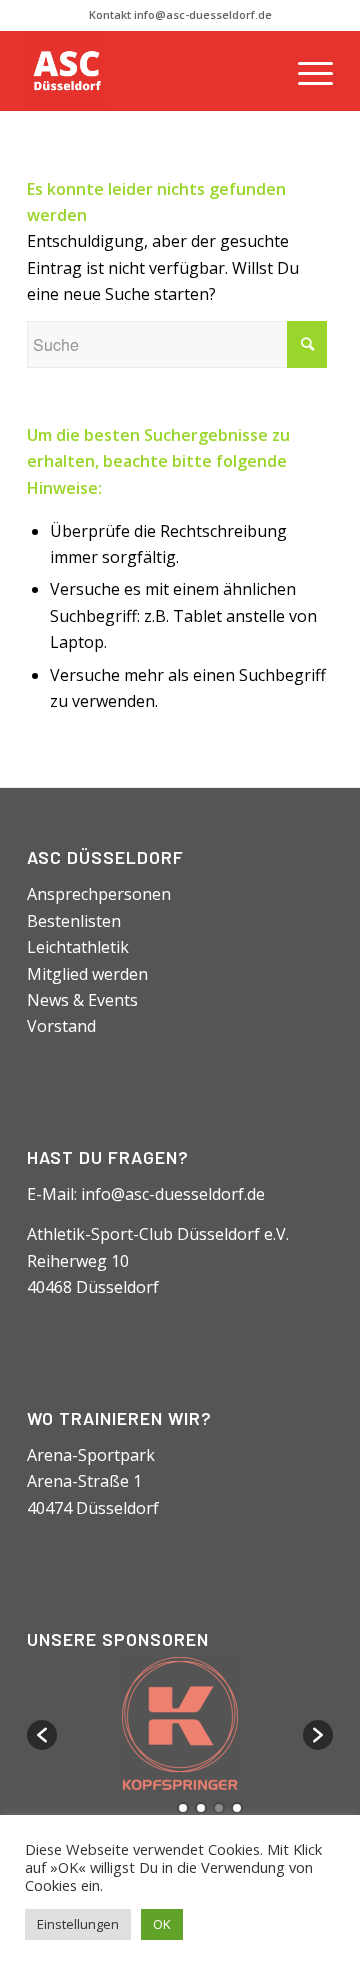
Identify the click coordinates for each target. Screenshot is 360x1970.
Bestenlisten (74, 921)
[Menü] (305, 71)
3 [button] (219, 1808)
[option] (180, 1725)
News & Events (82, 1000)
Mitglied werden (87, 974)
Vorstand (61, 1026)
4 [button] (237, 1808)
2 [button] (201, 1808)
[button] (42, 1735)
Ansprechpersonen (99, 894)
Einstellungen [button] (78, 1924)
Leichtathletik (78, 947)
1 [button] (183, 1808)
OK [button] (162, 1924)
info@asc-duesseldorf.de (173, 1194)
